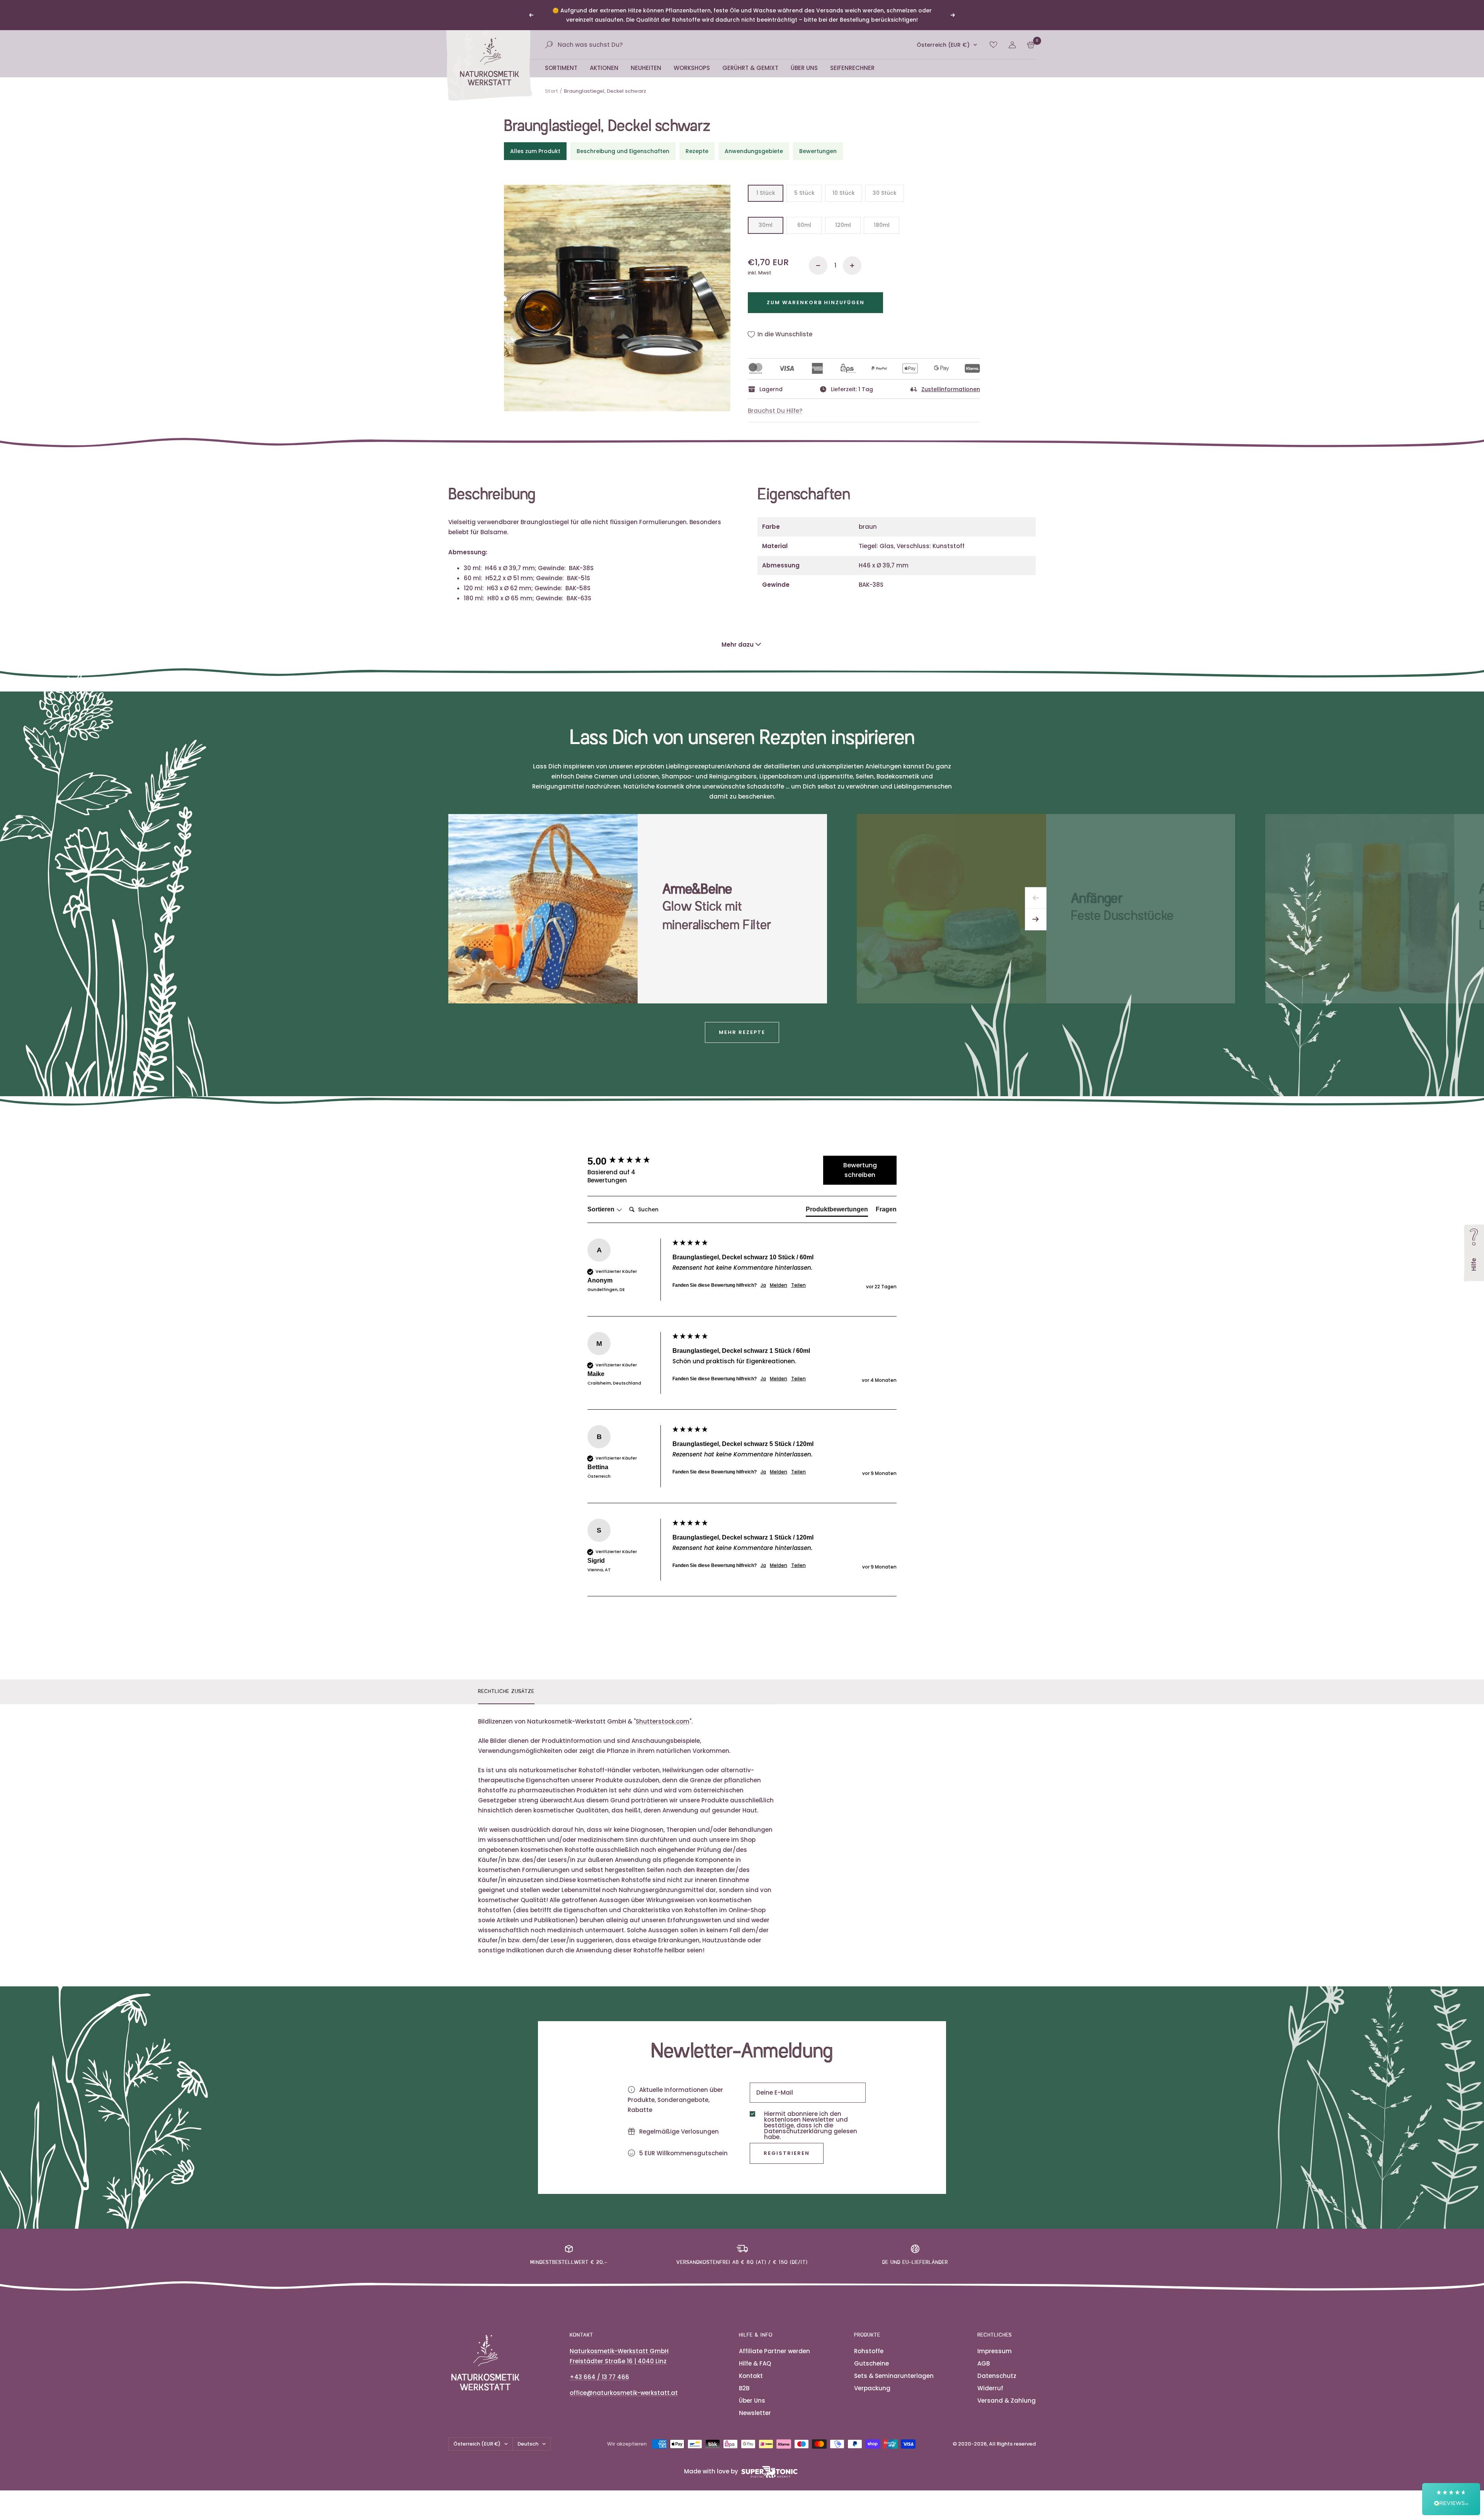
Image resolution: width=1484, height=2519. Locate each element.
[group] (628, 1152)
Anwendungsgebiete (754, 142)
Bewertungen (818, 142)
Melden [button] (779, 1276)
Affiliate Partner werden (774, 2342)
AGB (984, 2354)
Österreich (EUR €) (943, 36)
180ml (882, 216)
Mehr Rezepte (742, 1023)
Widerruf (990, 2379)
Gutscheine (871, 2354)
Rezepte (697, 142)
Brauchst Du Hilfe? (775, 401)
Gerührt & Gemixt (750, 59)
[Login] (1012, 36)
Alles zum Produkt (535, 142)
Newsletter (755, 2404)
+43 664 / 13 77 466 (599, 2368)
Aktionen (604, 59)
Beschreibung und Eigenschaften (623, 142)
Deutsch (528, 2435)
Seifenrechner (852, 59)
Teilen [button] (798, 1276)
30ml (766, 216)
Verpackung (872, 2379)
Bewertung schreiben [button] (860, 1161)
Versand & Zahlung (1007, 2391)
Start (551, 82)
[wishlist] (993, 35)
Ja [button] (763, 1276)
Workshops (692, 59)
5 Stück (804, 184)
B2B (744, 2379)
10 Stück (844, 184)
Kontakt (751, 2367)
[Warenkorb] (1031, 35)
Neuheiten (646, 59)
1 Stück (766, 184)
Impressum (995, 2342)
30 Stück (885, 184)
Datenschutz (997, 2367)
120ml (843, 216)
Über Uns (804, 59)
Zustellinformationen (951, 380)
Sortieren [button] (602, 1200)
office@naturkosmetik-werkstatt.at (624, 2384)
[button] (1451, 2499)
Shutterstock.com (663, 1712)
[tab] (837, 1202)
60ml (804, 216)
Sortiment (561, 59)
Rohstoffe (869, 2342)
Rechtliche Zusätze (506, 1682)
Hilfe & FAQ (755, 2354)
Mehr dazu (738, 635)
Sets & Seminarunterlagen (894, 2367)
